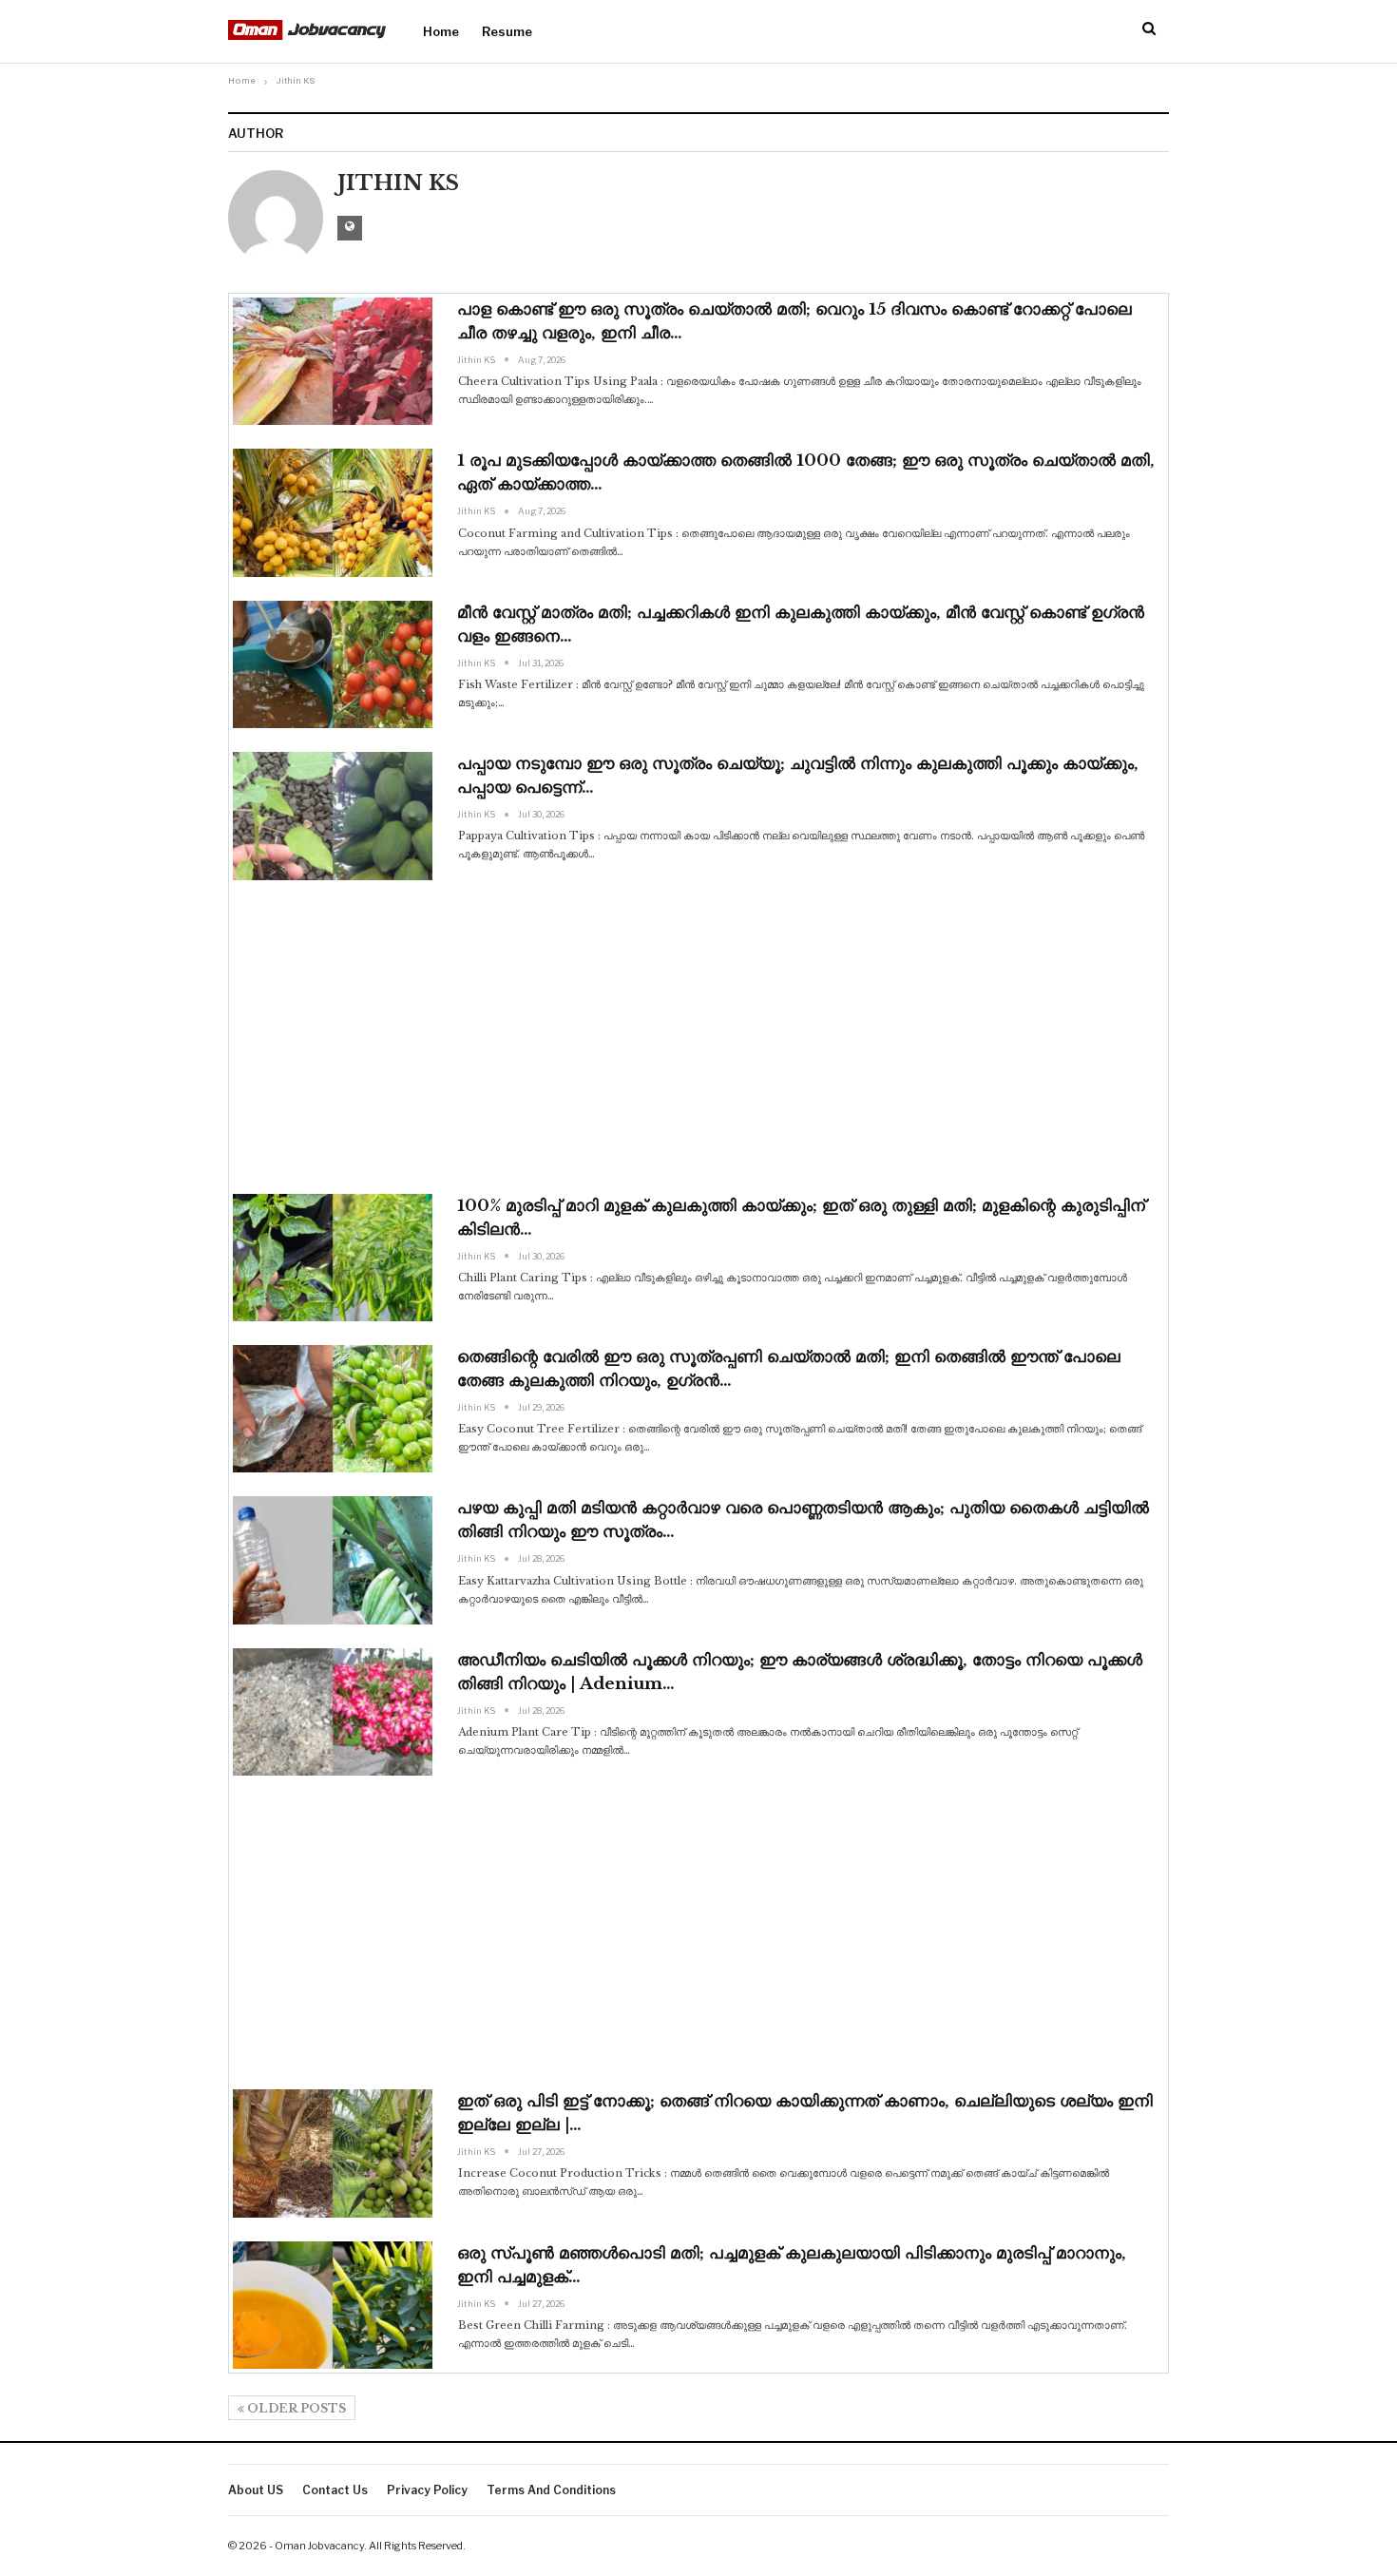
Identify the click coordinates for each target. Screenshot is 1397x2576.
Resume (507, 31)
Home (441, 31)
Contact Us (335, 2490)
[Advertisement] (698, 1037)
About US (256, 2490)
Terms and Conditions (551, 2490)
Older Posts (295, 2408)
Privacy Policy (427, 2490)
